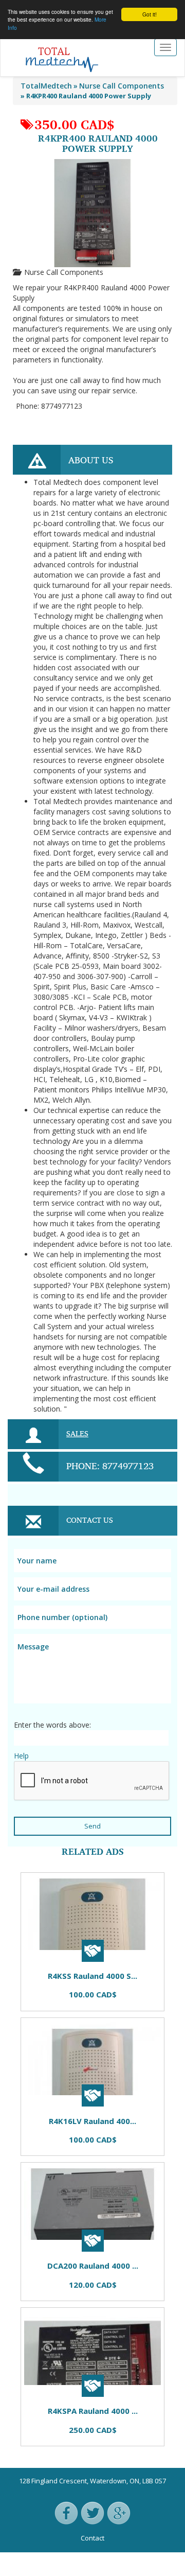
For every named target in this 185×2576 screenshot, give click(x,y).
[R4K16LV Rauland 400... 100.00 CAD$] (44, 1867)
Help (21, 1756)
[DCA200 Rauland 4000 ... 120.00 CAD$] (59, 1867)
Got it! (150, 14)
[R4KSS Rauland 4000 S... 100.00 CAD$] (28, 1867)
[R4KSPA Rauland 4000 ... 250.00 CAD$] (75, 1867)
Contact (92, 2538)
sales (77, 1433)
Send (92, 1826)
